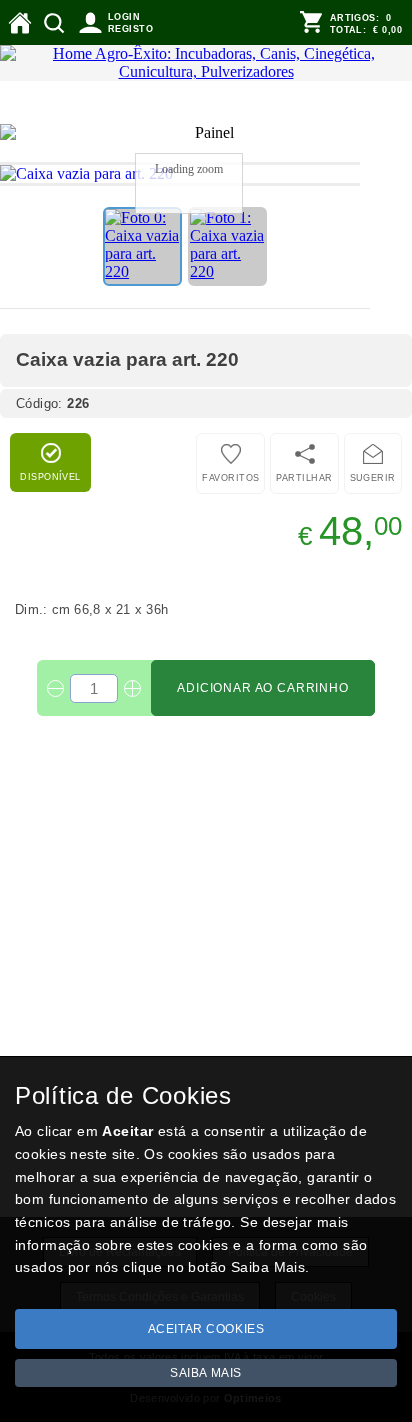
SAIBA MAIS (206, 1373)
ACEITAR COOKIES (206, 1329)
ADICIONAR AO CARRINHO (263, 688)
